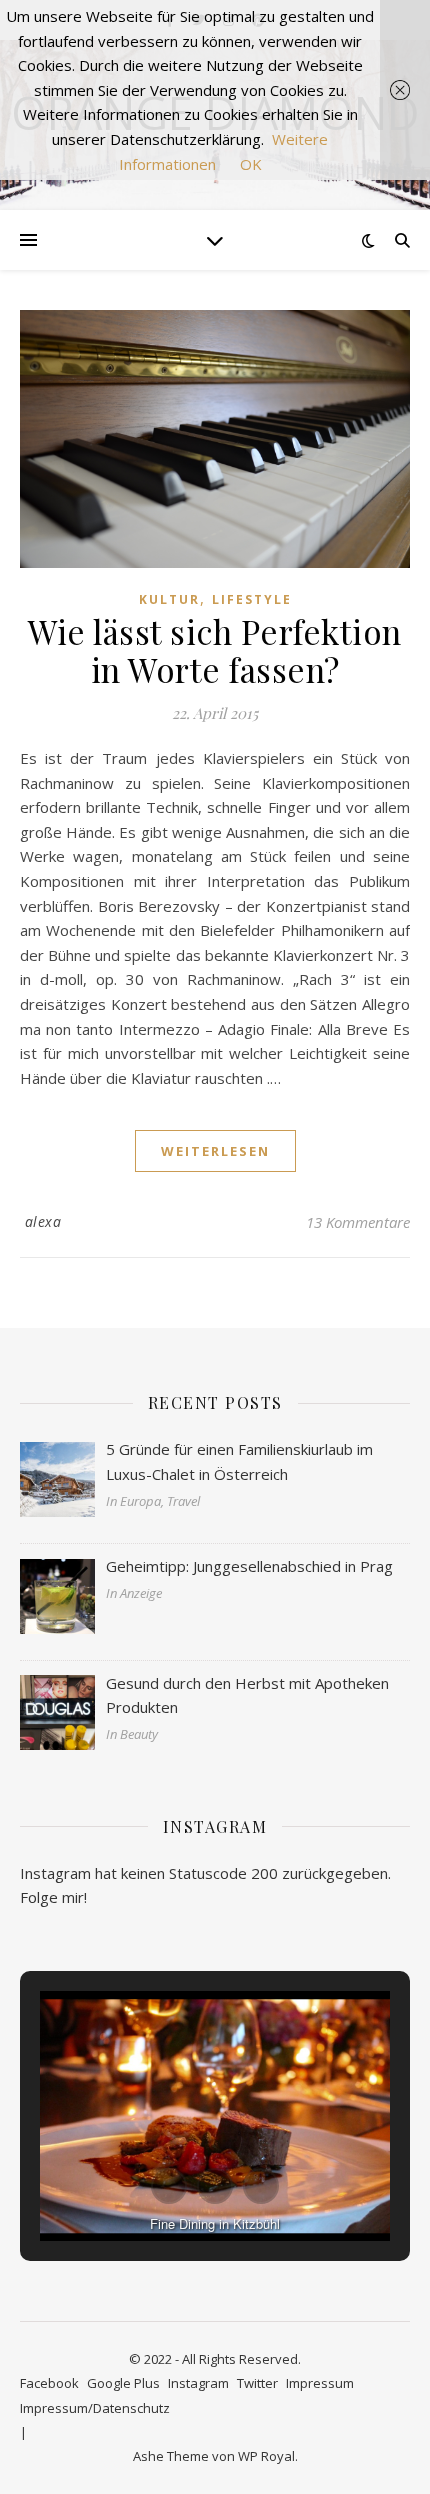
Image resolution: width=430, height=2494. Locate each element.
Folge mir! (53, 1897)
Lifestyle (252, 599)
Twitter (257, 2383)
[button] (169, 2186)
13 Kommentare (358, 1222)
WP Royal (266, 2456)
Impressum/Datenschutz (95, 2408)
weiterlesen (215, 1151)
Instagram (198, 2383)
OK (251, 164)
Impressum (320, 2383)
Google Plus (123, 2383)
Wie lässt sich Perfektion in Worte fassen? (215, 650)
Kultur (169, 599)
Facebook (49, 2383)
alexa (43, 1221)
